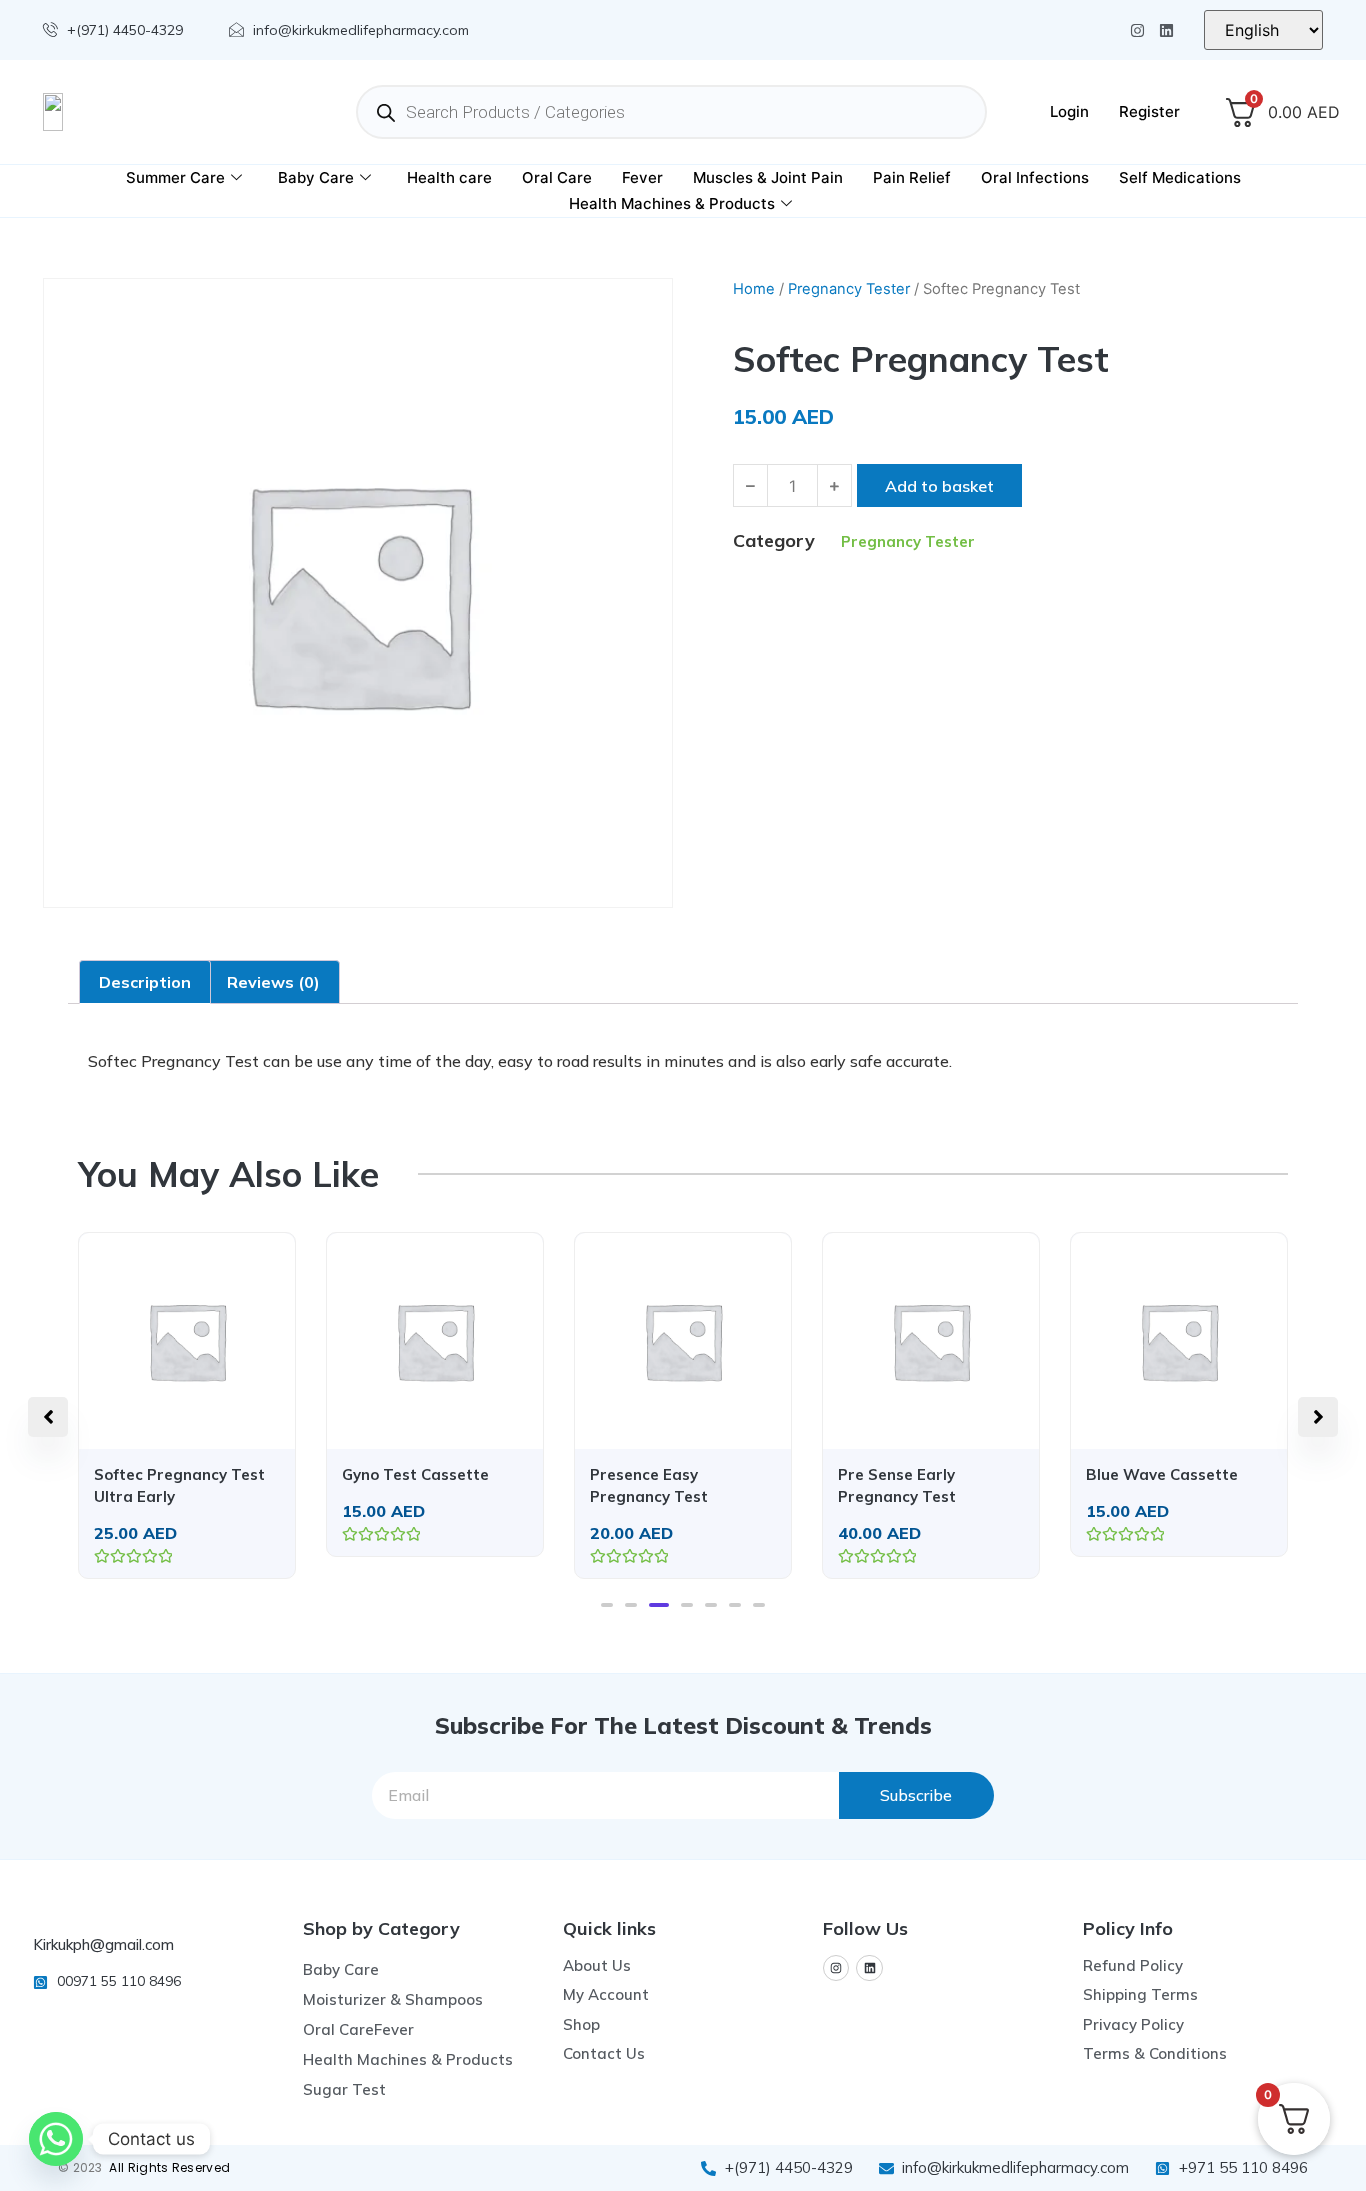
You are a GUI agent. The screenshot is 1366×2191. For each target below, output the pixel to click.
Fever (642, 177)
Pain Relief (912, 177)
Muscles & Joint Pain (768, 177)
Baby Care (316, 177)
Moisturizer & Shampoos (393, 1999)
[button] (607, 1605)
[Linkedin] (1166, 30)
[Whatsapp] (56, 2139)
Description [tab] (145, 982)
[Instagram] (1137, 30)
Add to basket (939, 486)
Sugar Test (344, 2089)
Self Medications (1180, 177)
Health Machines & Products (672, 203)
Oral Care (557, 177)
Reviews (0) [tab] (273, 982)
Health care (449, 177)
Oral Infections (1035, 177)
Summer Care (175, 177)
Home (754, 289)
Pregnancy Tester (849, 289)
